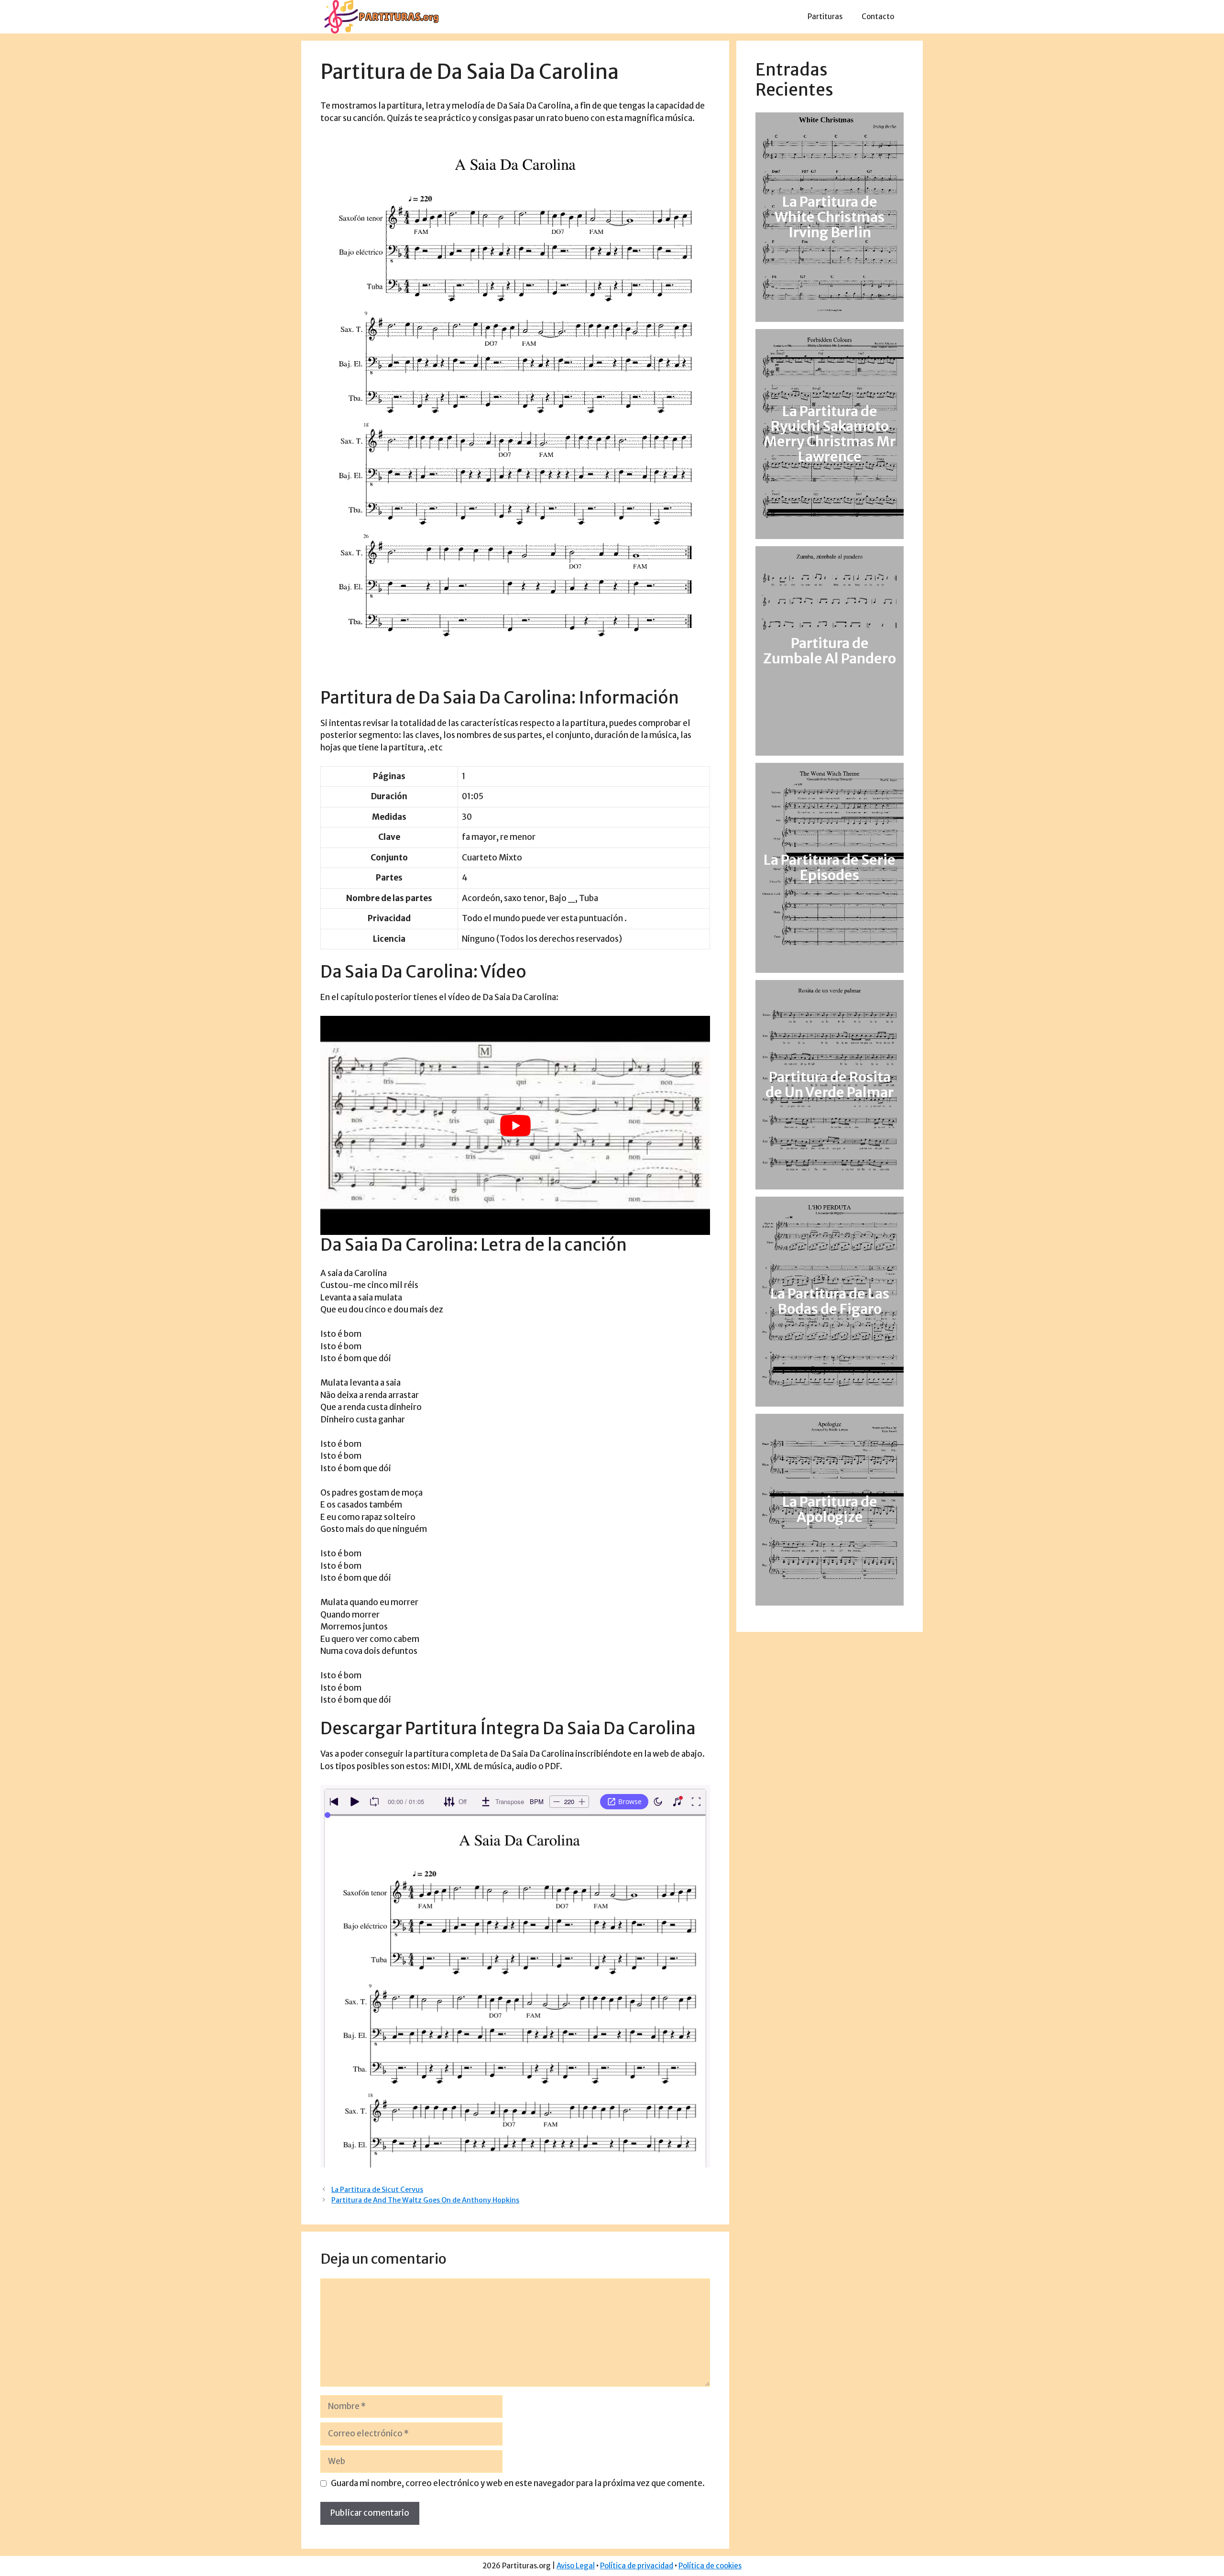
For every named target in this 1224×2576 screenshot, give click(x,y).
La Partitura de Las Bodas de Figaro (830, 1301)
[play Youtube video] (515, 1125)
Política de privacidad (637, 2566)
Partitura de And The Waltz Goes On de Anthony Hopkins (425, 2200)
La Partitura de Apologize (830, 1509)
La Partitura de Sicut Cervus (377, 2190)
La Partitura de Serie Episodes (830, 868)
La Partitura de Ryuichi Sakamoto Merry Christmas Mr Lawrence (830, 434)
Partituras (825, 17)
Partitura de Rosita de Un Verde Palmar (830, 1085)
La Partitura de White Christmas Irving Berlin (830, 217)
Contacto (878, 17)
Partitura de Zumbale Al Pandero (830, 651)
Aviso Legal (576, 2566)
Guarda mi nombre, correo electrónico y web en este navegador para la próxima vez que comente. (518, 2483)
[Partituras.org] (380, 16)
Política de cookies (710, 2566)
